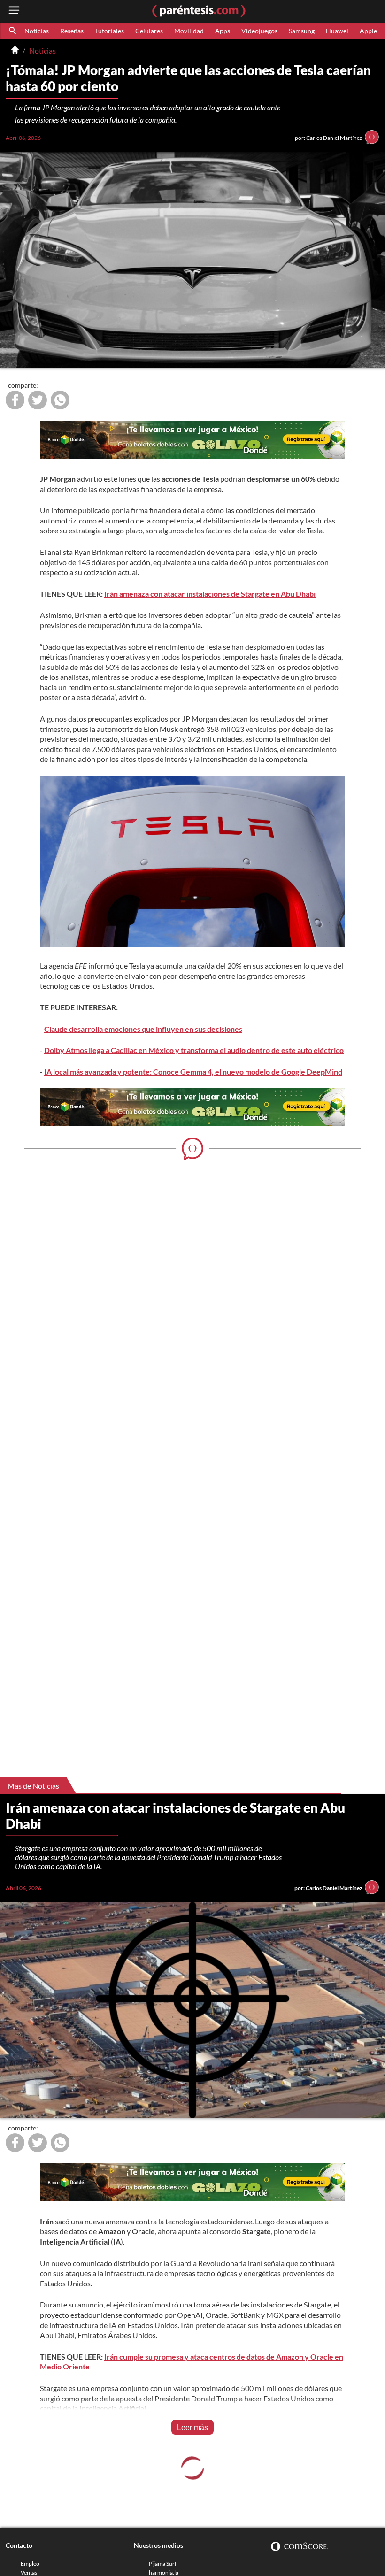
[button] (13, 31)
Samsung (302, 31)
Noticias (37, 31)
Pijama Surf (163, 2564)
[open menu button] (14, 11)
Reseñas (72, 31)
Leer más (192, 2427)
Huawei (337, 31)
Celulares (149, 31)
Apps (223, 31)
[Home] (15, 51)
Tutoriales (109, 31)
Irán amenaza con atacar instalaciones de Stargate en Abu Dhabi (210, 594)
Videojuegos (259, 31)
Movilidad (189, 31)
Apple (368, 31)
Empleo (30, 2564)
